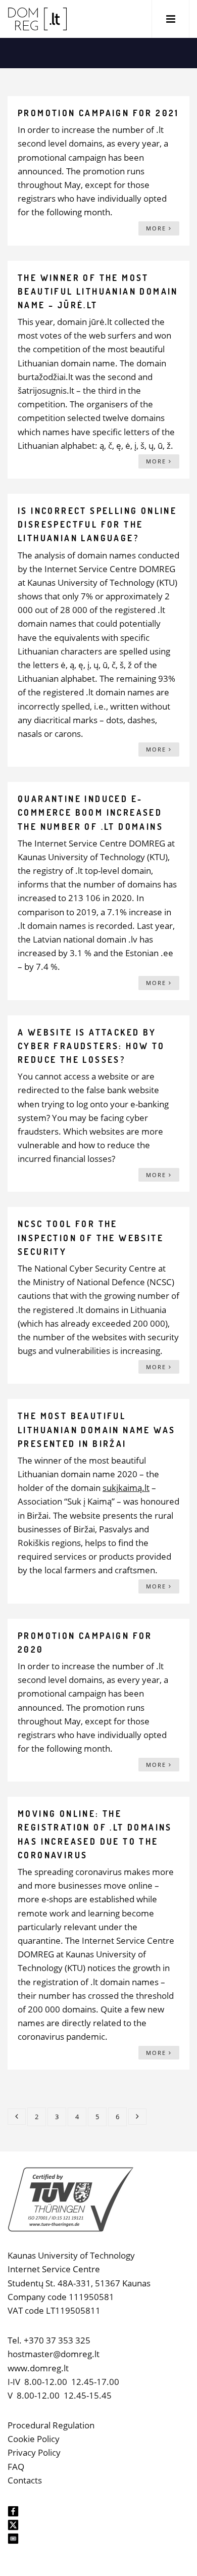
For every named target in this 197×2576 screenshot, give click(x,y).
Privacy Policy (34, 2452)
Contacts (25, 2480)
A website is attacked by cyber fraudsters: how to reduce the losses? (91, 1046)
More (157, 228)
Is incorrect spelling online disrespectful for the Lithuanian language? (97, 524)
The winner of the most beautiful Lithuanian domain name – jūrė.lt (98, 291)
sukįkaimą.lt (126, 1488)
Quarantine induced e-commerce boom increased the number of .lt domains (90, 812)
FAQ (16, 2467)
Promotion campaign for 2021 (98, 113)
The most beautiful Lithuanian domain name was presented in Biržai (96, 1430)
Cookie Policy (34, 2439)
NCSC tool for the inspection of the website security (91, 1237)
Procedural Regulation (51, 2425)
